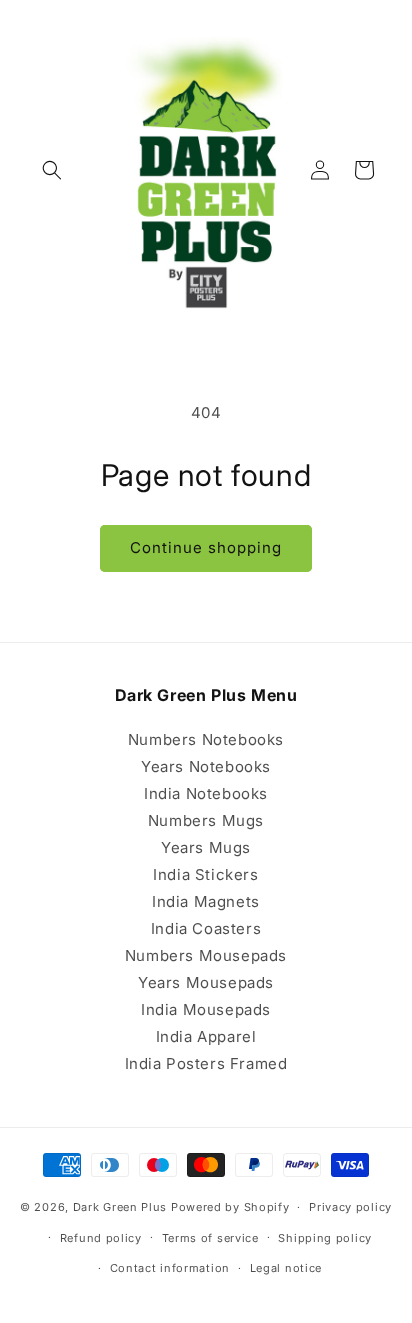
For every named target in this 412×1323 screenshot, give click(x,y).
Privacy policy (350, 1207)
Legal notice (286, 1268)
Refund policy (101, 1238)
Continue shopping (206, 547)
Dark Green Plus (120, 1207)
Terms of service (210, 1238)
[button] (52, 170)
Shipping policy (325, 1238)
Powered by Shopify (230, 1207)
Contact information (170, 1268)
